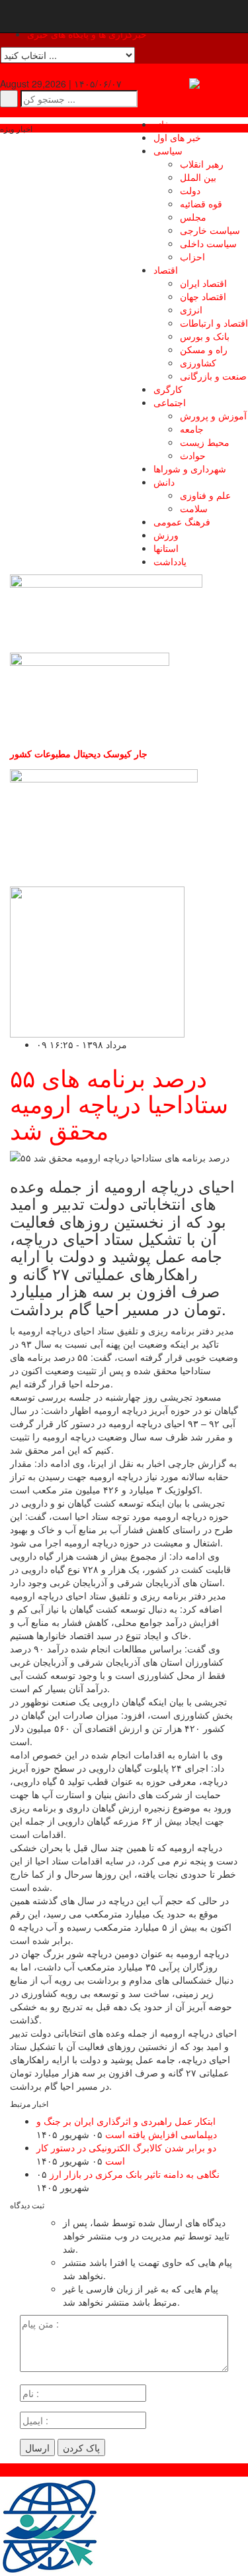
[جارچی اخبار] (219, 83)
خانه (162, 124)
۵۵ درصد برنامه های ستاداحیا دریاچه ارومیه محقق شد (119, 1103)
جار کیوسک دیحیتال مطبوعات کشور (79, 753)
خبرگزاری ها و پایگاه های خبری (87, 34)
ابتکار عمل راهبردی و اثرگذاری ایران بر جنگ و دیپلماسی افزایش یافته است (127, 2127)
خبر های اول (177, 137)
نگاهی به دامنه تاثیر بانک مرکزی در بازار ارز (135, 2174)
